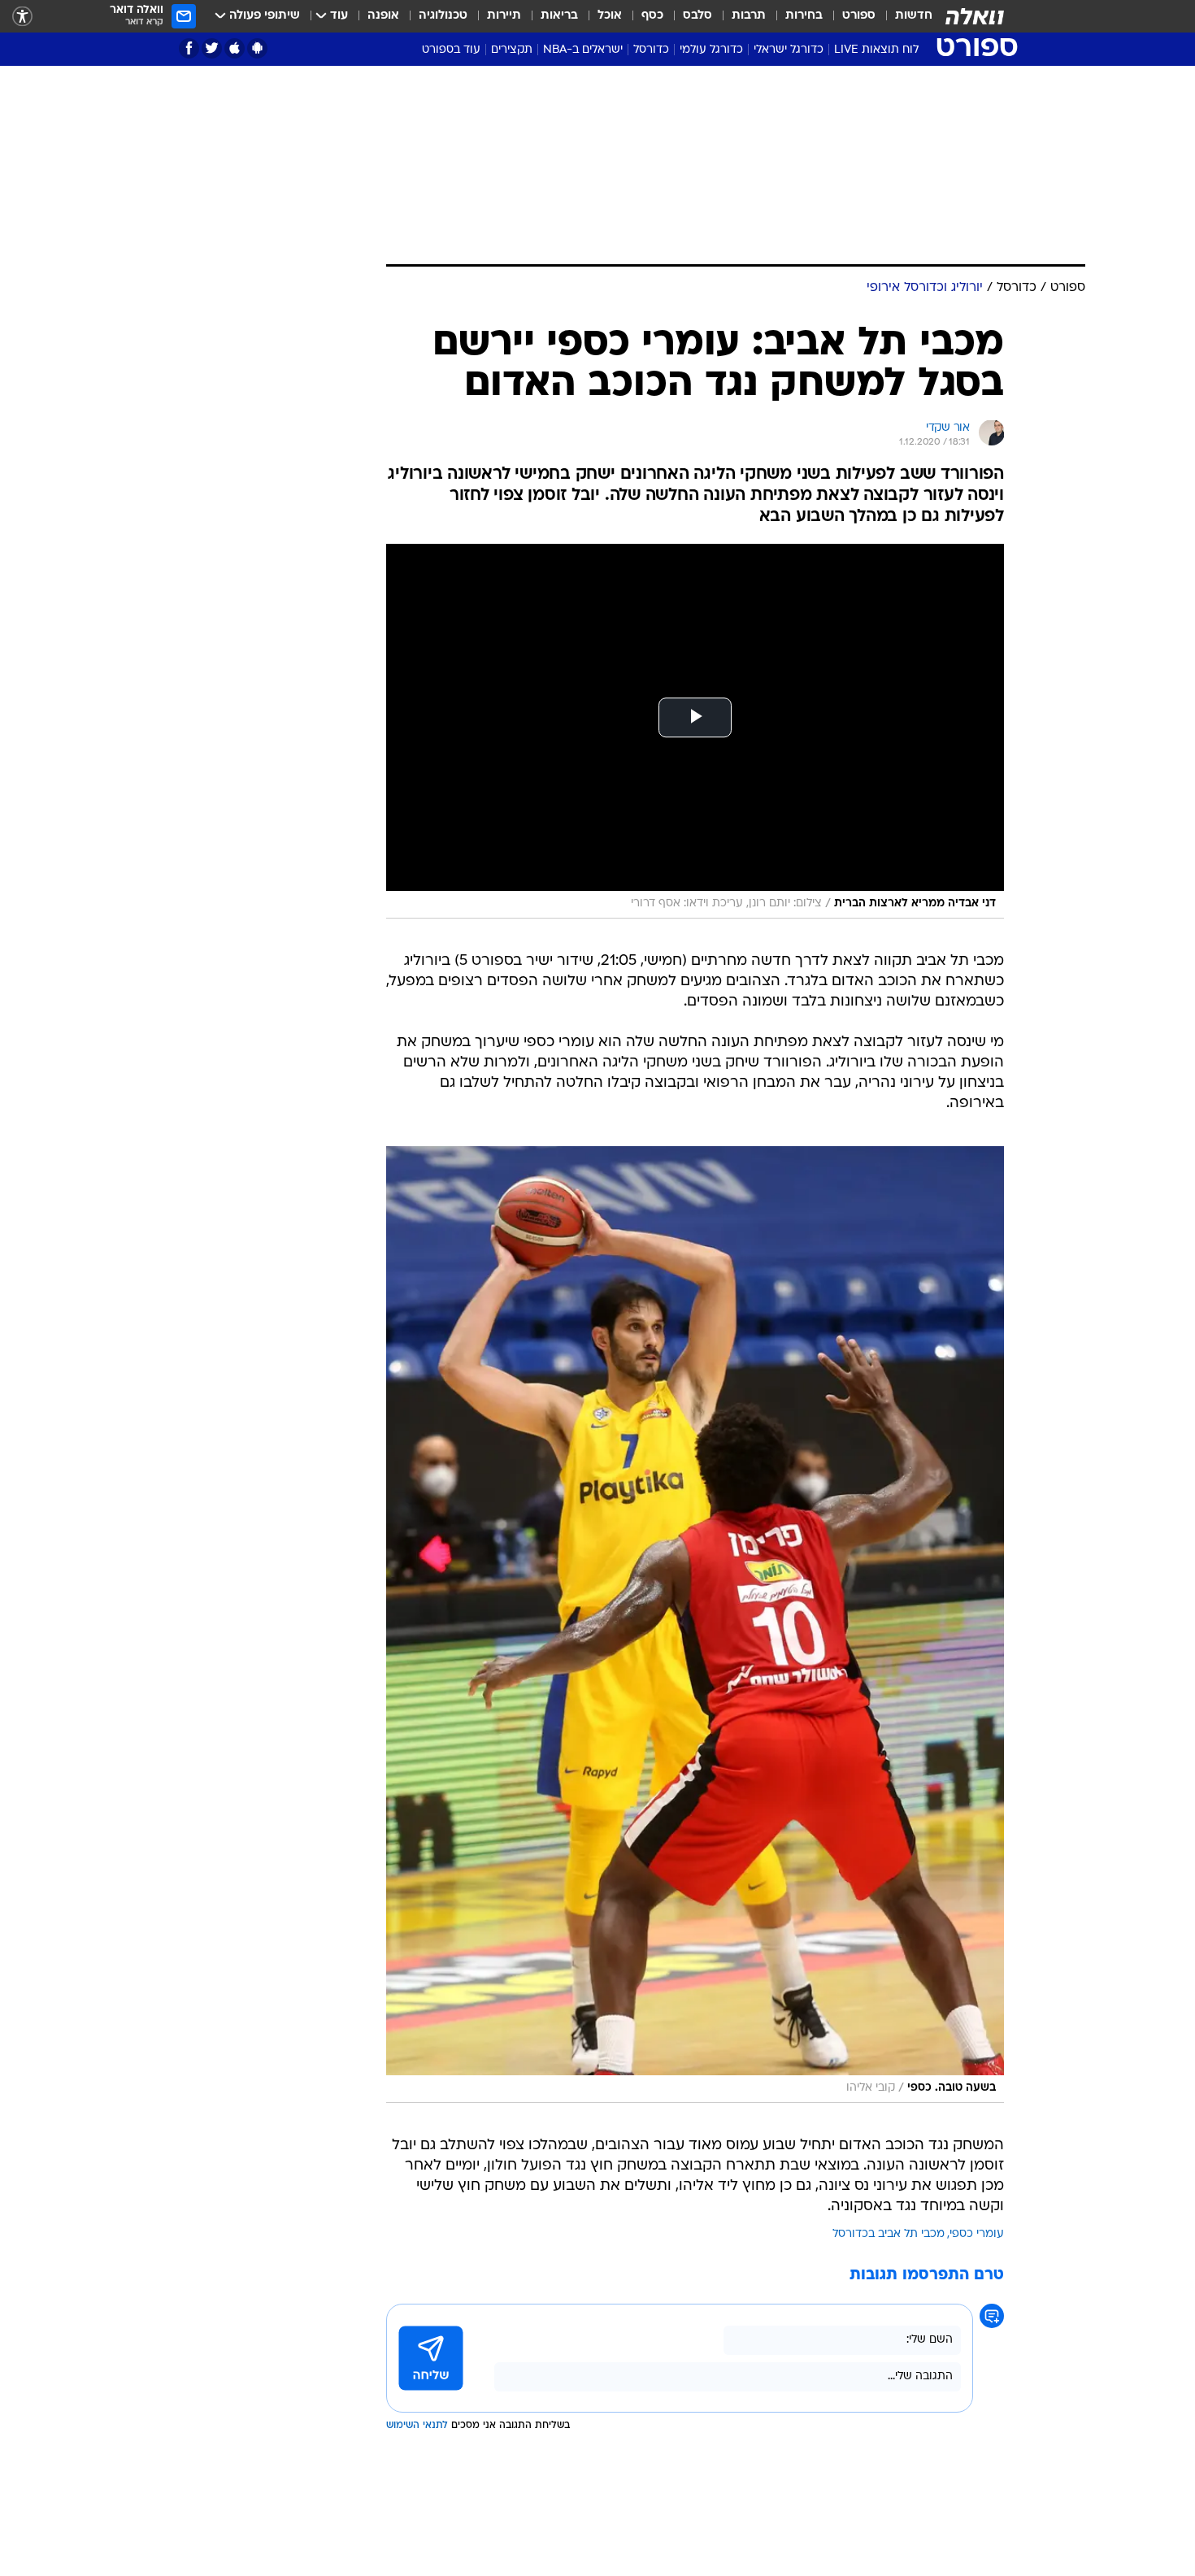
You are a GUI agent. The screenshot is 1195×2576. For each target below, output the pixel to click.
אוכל (610, 16)
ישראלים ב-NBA (583, 50)
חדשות (914, 16)
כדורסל (651, 50)
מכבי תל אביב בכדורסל (889, 2234)
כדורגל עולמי (711, 50)
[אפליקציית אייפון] (235, 48)
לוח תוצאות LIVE (876, 50)
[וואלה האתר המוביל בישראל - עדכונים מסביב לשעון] (975, 16)
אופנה (383, 16)
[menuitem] (904, 16)
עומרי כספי (977, 2234)
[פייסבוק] (189, 48)
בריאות (559, 16)
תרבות (749, 16)
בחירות (804, 16)
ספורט (859, 16)
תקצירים (512, 50)
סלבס (697, 16)
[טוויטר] (212, 48)
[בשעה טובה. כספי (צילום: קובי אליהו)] (695, 1625)
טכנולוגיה (443, 16)
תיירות (504, 16)
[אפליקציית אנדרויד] (257, 48)
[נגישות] (22, 17)
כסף (652, 16)
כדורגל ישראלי (789, 50)
